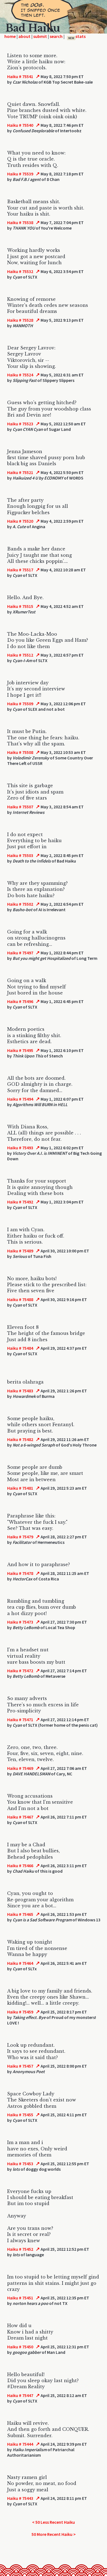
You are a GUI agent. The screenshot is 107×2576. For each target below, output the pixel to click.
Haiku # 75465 (20, 1914)
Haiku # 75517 (20, 570)
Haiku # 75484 (20, 1348)
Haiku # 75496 (20, 1001)
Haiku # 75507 (20, 807)
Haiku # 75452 (20, 2249)
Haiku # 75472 (20, 1671)
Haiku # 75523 (20, 424)
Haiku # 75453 (20, 2164)
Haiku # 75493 (20, 1148)
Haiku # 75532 (20, 271)
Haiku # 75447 (20, 2395)
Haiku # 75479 (20, 1537)
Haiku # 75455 (20, 2115)
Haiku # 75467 (20, 1817)
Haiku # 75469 (20, 1768)
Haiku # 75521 (20, 472)
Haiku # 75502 (20, 904)
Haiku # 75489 (20, 1251)
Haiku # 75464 (20, 1963)
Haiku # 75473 (20, 1622)
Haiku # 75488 (20, 1299)
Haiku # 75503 (20, 855)
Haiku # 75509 (20, 704)
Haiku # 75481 (20, 1488)
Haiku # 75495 (20, 1050)
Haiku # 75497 (20, 953)
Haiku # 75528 (20, 320)
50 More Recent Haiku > (54, 2534)
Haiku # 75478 (20, 1573)
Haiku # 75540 (20, 125)
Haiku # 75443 (20, 2498)
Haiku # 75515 (20, 606)
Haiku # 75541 (20, 76)
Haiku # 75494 (20, 1099)
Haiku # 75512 (20, 655)
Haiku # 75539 (20, 174)
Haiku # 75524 (20, 375)
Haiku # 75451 (20, 2298)
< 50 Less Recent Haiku (54, 2522)
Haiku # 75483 (20, 1391)
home (10, 36)
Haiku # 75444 (20, 2444)
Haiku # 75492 (20, 1202)
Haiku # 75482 (20, 1439)
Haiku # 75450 (20, 2347)
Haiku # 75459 (20, 2012)
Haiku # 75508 (20, 752)
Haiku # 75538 (20, 222)
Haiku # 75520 (20, 521)
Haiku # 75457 (20, 2066)
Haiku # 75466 (20, 1866)
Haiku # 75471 (20, 1720)
